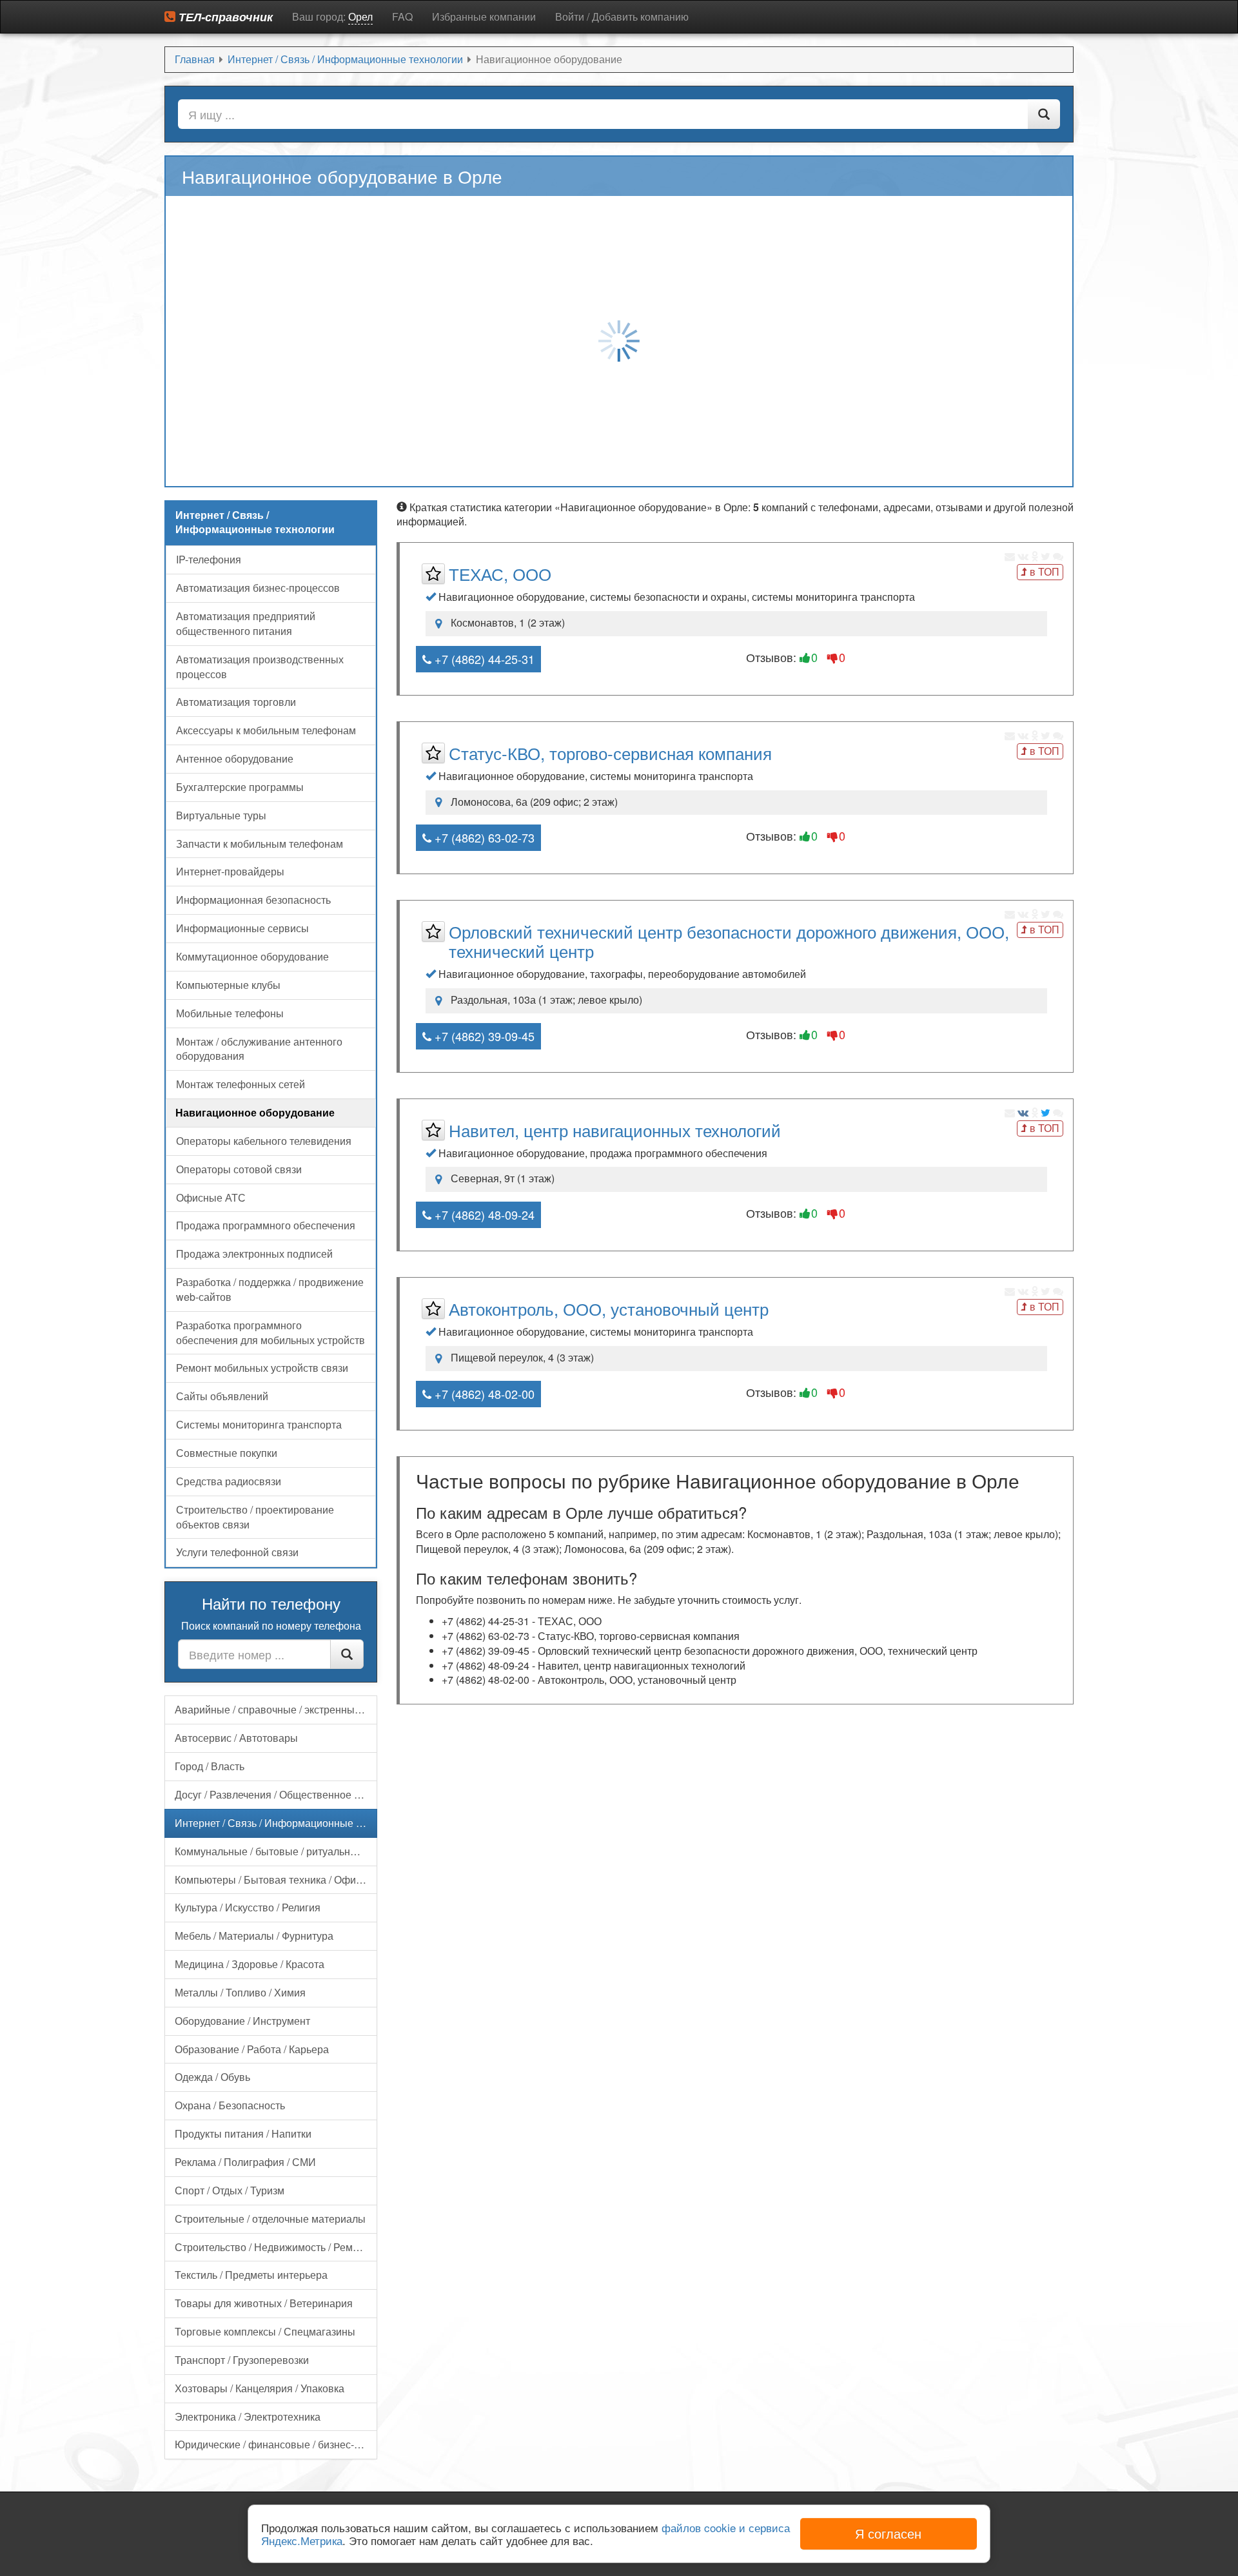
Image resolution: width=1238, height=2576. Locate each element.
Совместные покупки (227, 1453)
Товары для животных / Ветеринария (264, 2303)
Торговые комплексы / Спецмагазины (265, 2331)
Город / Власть (210, 1766)
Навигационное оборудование (255, 1112)
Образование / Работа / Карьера (252, 2049)
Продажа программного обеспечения (266, 1225)
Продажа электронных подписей (254, 1254)
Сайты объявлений (222, 1396)
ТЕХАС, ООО (500, 573)
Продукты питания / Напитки (243, 2133)
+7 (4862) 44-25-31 (483, 659)
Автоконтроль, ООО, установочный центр (609, 1308)
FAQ (402, 16)
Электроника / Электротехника (248, 2416)
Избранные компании (484, 16)
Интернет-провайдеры (230, 871)
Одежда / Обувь (212, 2077)
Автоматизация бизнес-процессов (258, 588)
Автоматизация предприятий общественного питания (246, 623)
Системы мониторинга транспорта (259, 1424)
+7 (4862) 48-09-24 (483, 1215)
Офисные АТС (211, 1197)
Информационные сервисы (242, 928)
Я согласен (888, 2533)
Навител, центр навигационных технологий (615, 1130)
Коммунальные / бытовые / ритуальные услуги (276, 1851)
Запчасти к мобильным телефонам (260, 844)
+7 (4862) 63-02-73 (483, 837)
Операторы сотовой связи (239, 1169)
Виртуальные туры (221, 815)
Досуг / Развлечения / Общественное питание (276, 1794)
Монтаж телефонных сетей (241, 1084)
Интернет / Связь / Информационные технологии (276, 1823)
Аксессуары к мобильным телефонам (266, 730)
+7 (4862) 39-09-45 (483, 1036)
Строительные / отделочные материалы (270, 2219)
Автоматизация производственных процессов (260, 667)
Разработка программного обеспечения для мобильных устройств (270, 1332)
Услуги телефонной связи (237, 1552)
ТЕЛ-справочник (224, 17)
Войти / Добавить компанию (622, 16)
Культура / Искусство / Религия (248, 1907)
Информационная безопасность (253, 900)
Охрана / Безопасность (230, 2105)
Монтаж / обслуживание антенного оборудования (259, 1049)
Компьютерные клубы (228, 985)
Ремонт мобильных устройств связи (262, 1368)
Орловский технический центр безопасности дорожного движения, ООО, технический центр (729, 941)
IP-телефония (209, 559)
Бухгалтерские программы (240, 787)
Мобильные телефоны (230, 1013)
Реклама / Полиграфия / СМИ (245, 2162)
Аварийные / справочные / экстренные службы (276, 1709)
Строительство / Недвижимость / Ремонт (272, 2247)
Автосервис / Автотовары (236, 1738)
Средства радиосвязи (229, 1481)
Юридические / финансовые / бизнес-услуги (276, 2444)
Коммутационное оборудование (252, 956)
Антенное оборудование (235, 758)
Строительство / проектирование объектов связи (255, 1517)
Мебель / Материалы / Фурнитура (254, 1936)
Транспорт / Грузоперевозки (242, 2360)
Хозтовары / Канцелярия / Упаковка (260, 2388)
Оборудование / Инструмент (242, 2021)
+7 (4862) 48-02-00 (483, 1394)
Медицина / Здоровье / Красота (250, 1964)
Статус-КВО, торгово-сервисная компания (610, 753)
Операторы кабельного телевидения (264, 1141)
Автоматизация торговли (236, 702)
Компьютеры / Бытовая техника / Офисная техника (276, 1879)
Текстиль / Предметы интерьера (251, 2275)
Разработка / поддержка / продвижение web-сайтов (270, 1289)
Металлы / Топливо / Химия (240, 1992)
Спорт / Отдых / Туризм (230, 2190)
